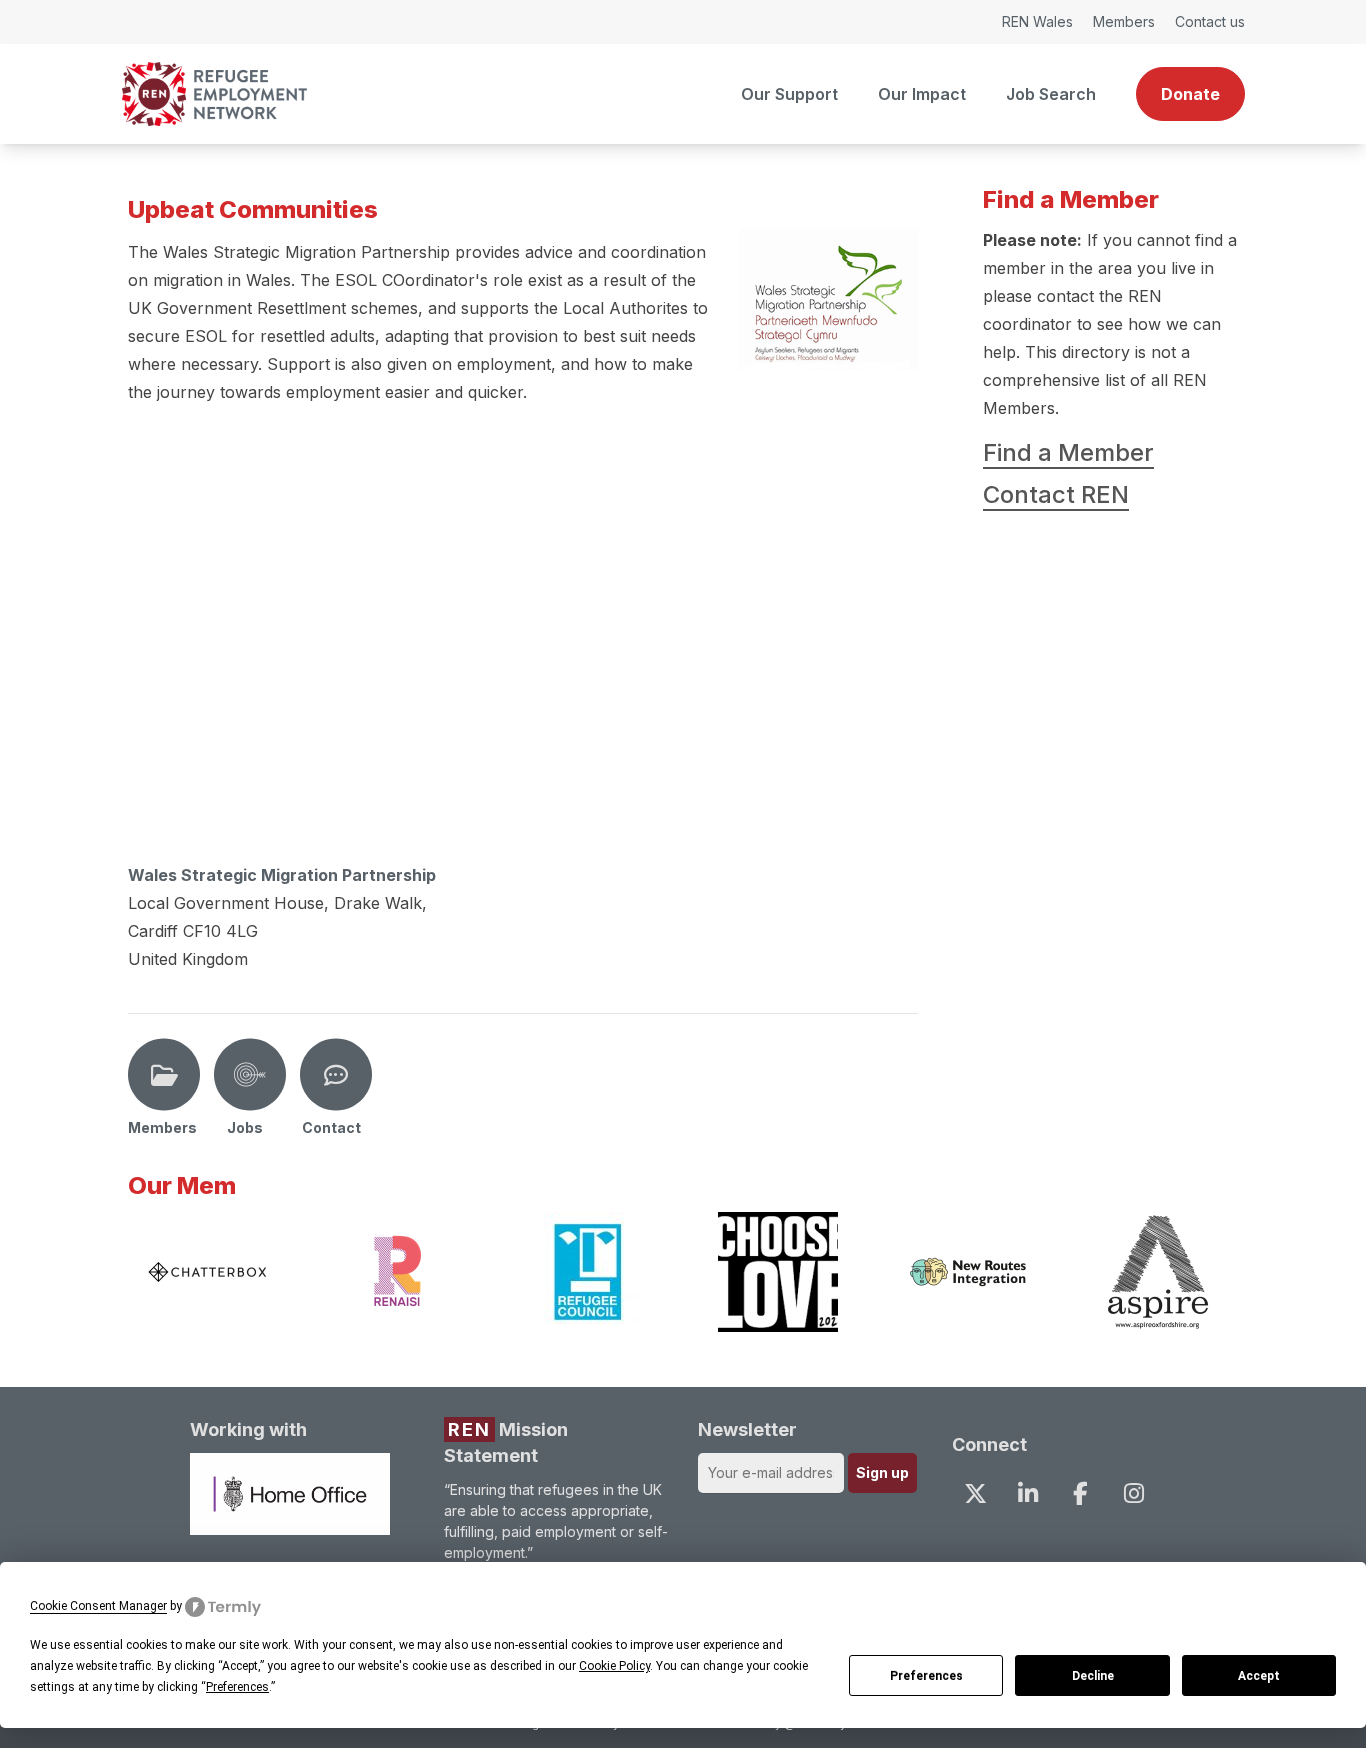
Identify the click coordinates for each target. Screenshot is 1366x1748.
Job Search (1051, 94)
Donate (1190, 94)
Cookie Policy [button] (614, 1666)
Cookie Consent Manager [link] (98, 1606)
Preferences (926, 1676)
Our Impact (922, 94)
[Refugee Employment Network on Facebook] (1081, 1493)
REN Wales (1037, 21)
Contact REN (1056, 494)
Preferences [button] (237, 1687)
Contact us (1210, 21)
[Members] (164, 1075)
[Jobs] (250, 1075)
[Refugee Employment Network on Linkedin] (1028, 1493)
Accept (1259, 1676)
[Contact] (336, 1075)
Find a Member (1068, 452)
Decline (1093, 1676)
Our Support (789, 94)
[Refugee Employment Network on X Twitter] (975, 1493)
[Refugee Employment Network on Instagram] (1133, 1493)
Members (1124, 21)
